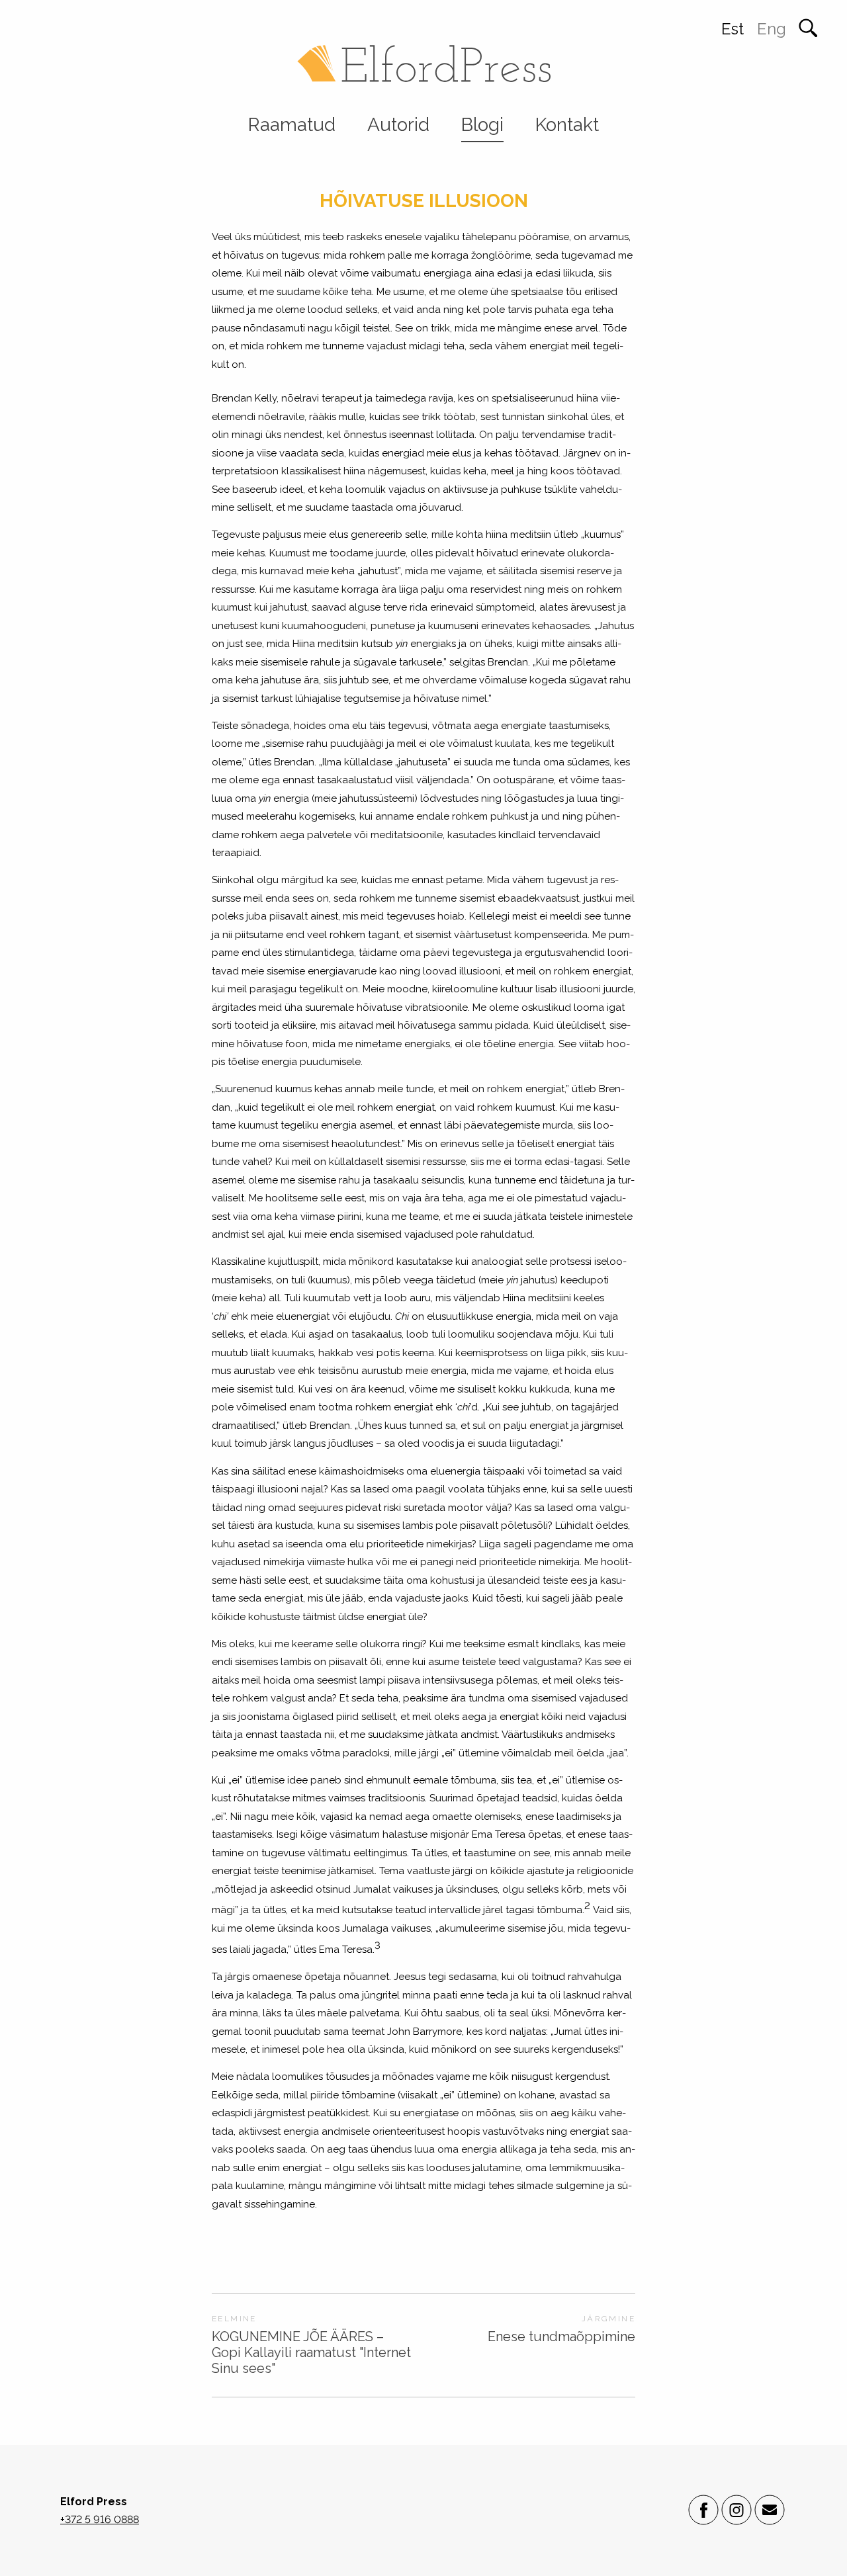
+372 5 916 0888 (100, 2519)
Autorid (398, 125)
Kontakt (567, 125)
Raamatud (292, 125)
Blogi (482, 125)
